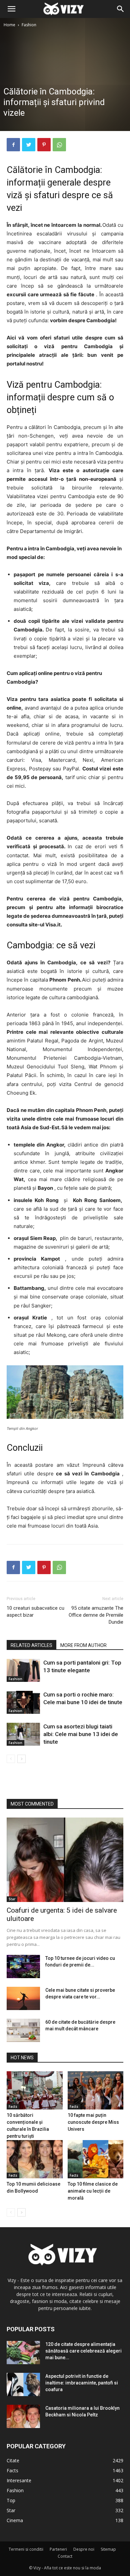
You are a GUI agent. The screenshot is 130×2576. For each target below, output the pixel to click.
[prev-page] (11, 1759)
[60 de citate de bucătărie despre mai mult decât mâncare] (23, 2030)
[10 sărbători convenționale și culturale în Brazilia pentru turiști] (35, 2090)
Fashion (29, 25)
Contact (65, 2556)
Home (9, 25)
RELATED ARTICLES (31, 1645)
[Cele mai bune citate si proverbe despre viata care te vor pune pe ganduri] (23, 1998)
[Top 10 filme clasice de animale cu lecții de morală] (96, 2159)
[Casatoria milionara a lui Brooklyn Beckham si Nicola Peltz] (23, 2416)
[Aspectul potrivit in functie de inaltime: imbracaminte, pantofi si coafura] (23, 2384)
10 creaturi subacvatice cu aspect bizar (35, 1612)
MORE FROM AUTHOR (83, 1645)
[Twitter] (29, 145)
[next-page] (21, 1759)
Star (12, 1899)
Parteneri (58, 2549)
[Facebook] (13, 145)
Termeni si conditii (26, 2549)
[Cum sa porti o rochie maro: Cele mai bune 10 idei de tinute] (23, 1702)
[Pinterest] (44, 145)
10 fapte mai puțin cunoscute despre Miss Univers (93, 2122)
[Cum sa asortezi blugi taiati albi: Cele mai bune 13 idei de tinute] (23, 1734)
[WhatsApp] (59, 145)
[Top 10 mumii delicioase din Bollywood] (35, 2159)
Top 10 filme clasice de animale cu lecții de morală (93, 2191)
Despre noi (84, 2549)
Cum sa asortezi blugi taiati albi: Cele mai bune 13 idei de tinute (81, 1734)
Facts (13, 2106)
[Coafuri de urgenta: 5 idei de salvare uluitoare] (65, 1860)
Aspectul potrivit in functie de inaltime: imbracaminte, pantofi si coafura (82, 2383)
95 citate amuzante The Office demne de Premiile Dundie (96, 1615)
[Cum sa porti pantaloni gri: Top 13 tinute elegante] (23, 1670)
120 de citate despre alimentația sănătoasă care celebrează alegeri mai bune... (83, 2351)
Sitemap (108, 2549)
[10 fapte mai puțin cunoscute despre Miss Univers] (96, 2090)
